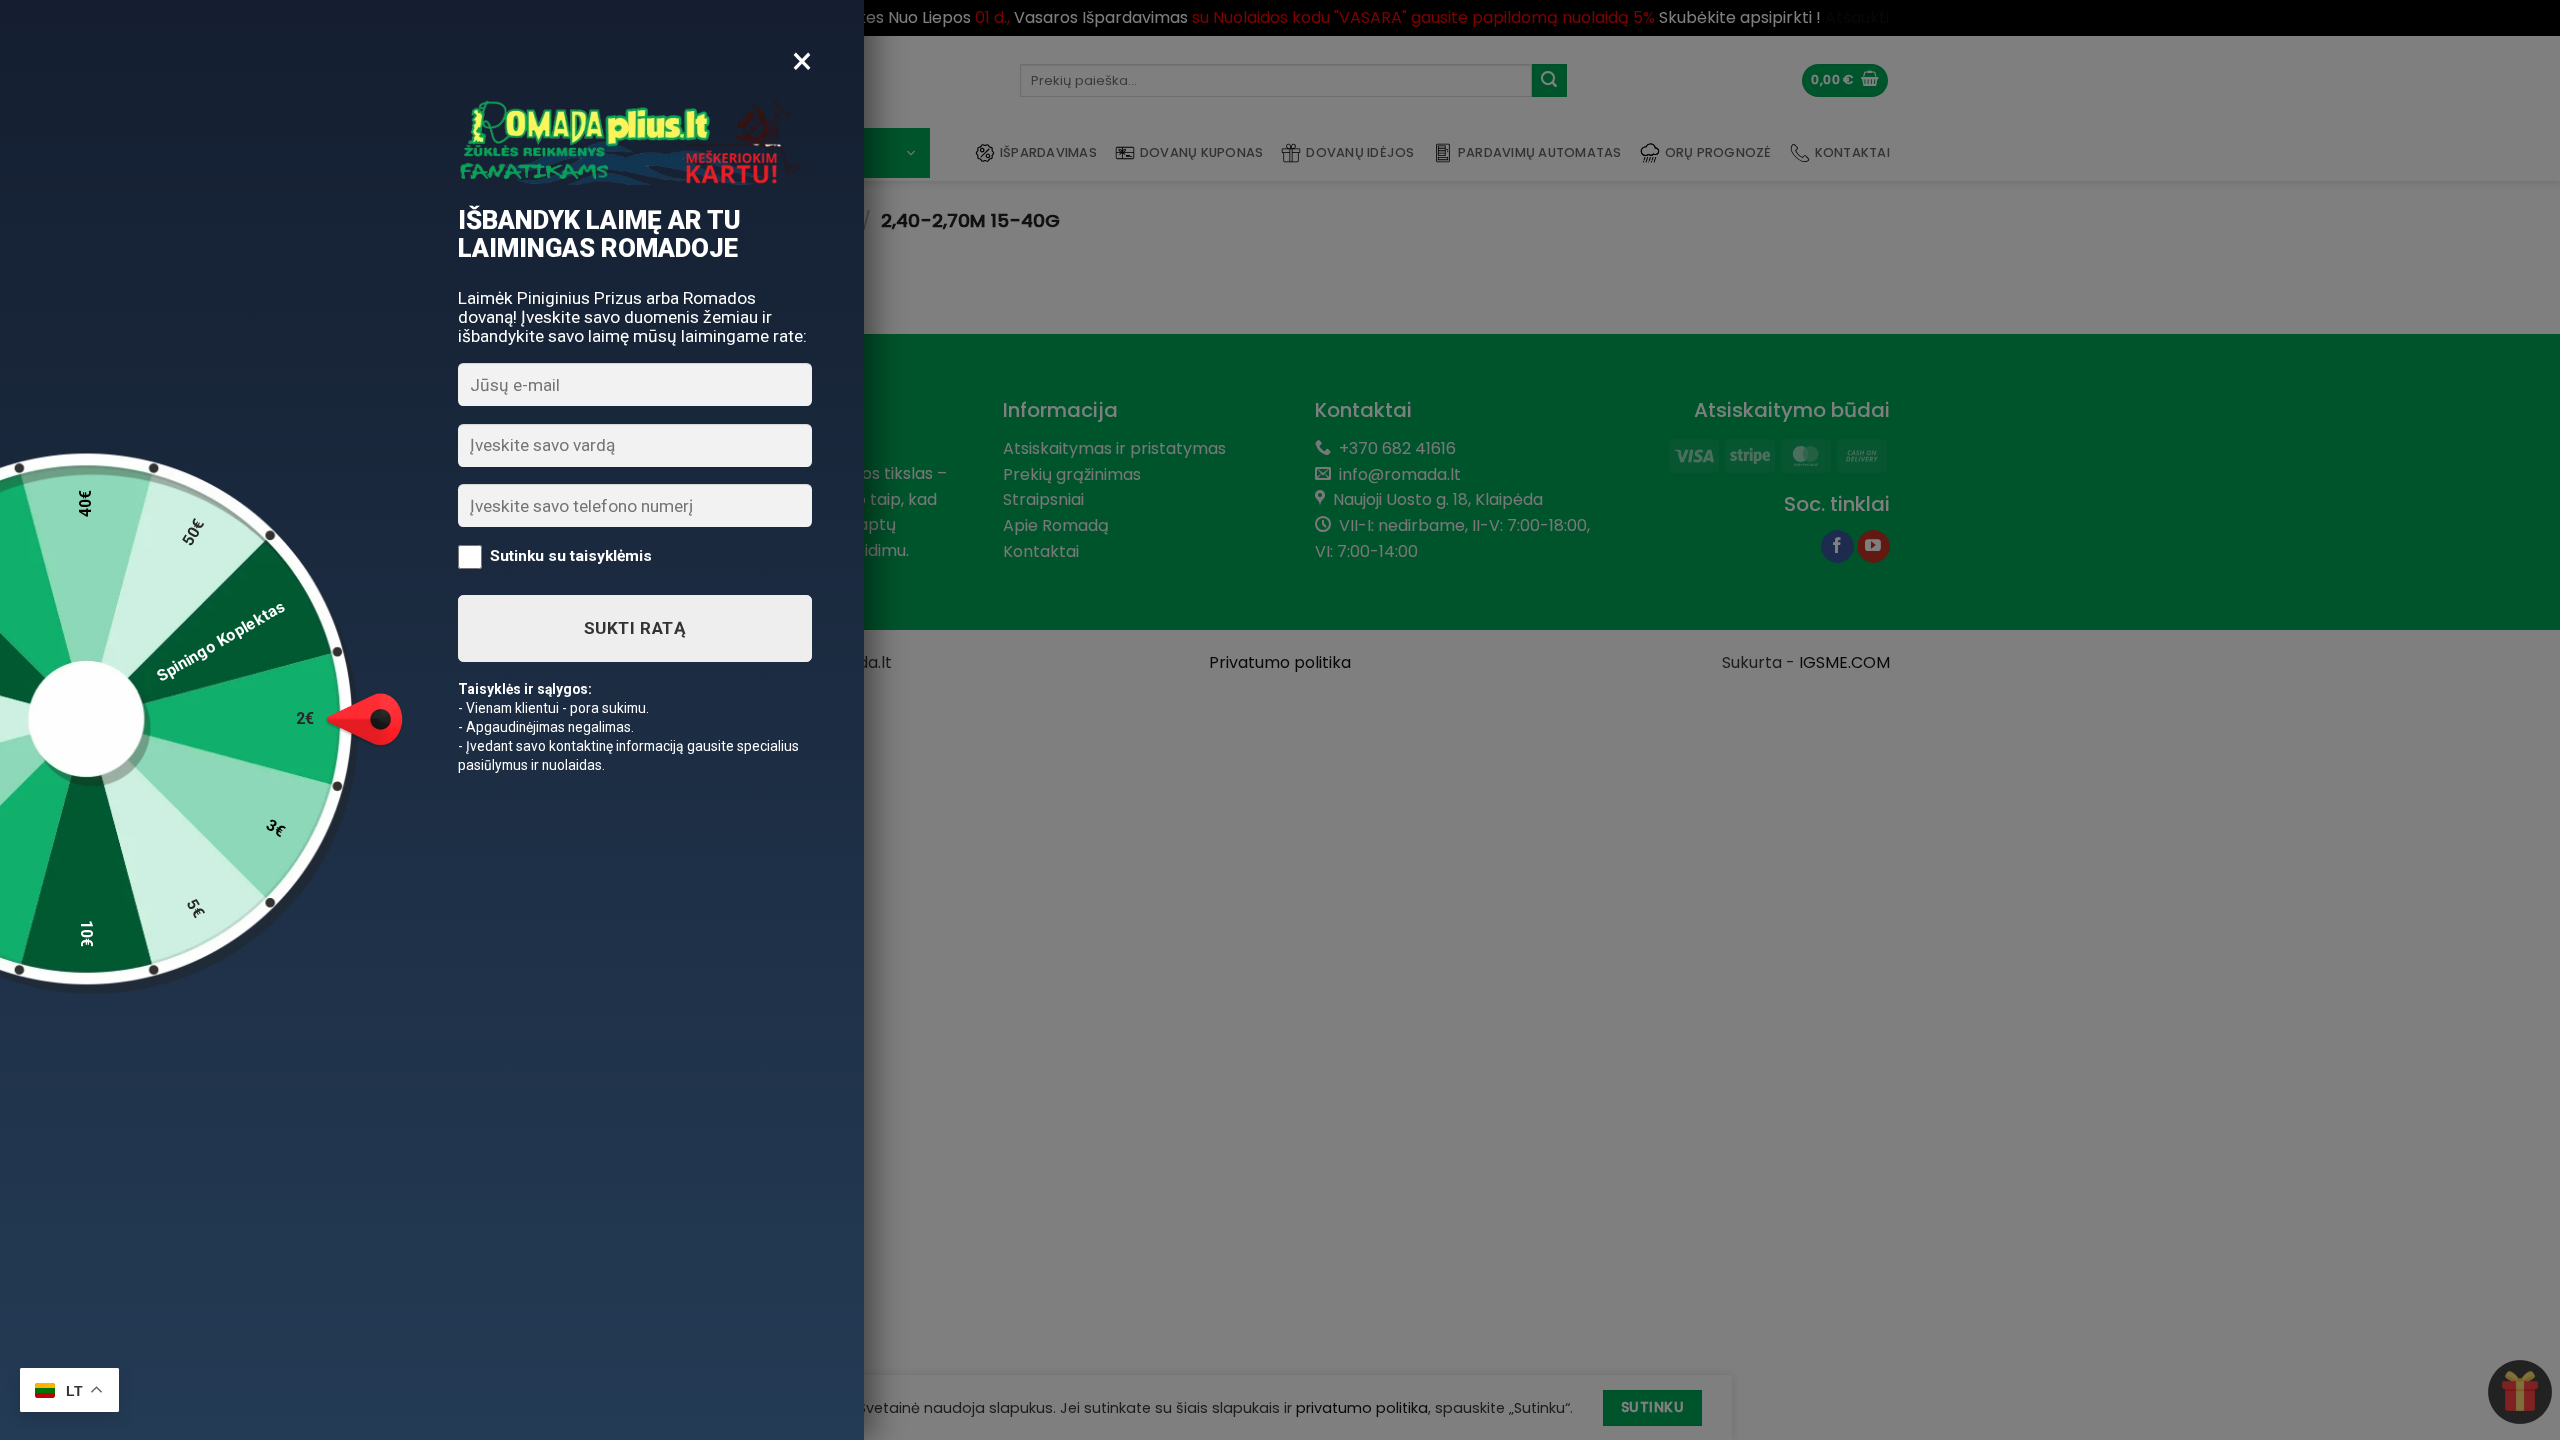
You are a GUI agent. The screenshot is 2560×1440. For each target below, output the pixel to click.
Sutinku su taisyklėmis (571, 556)
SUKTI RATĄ (635, 628)
